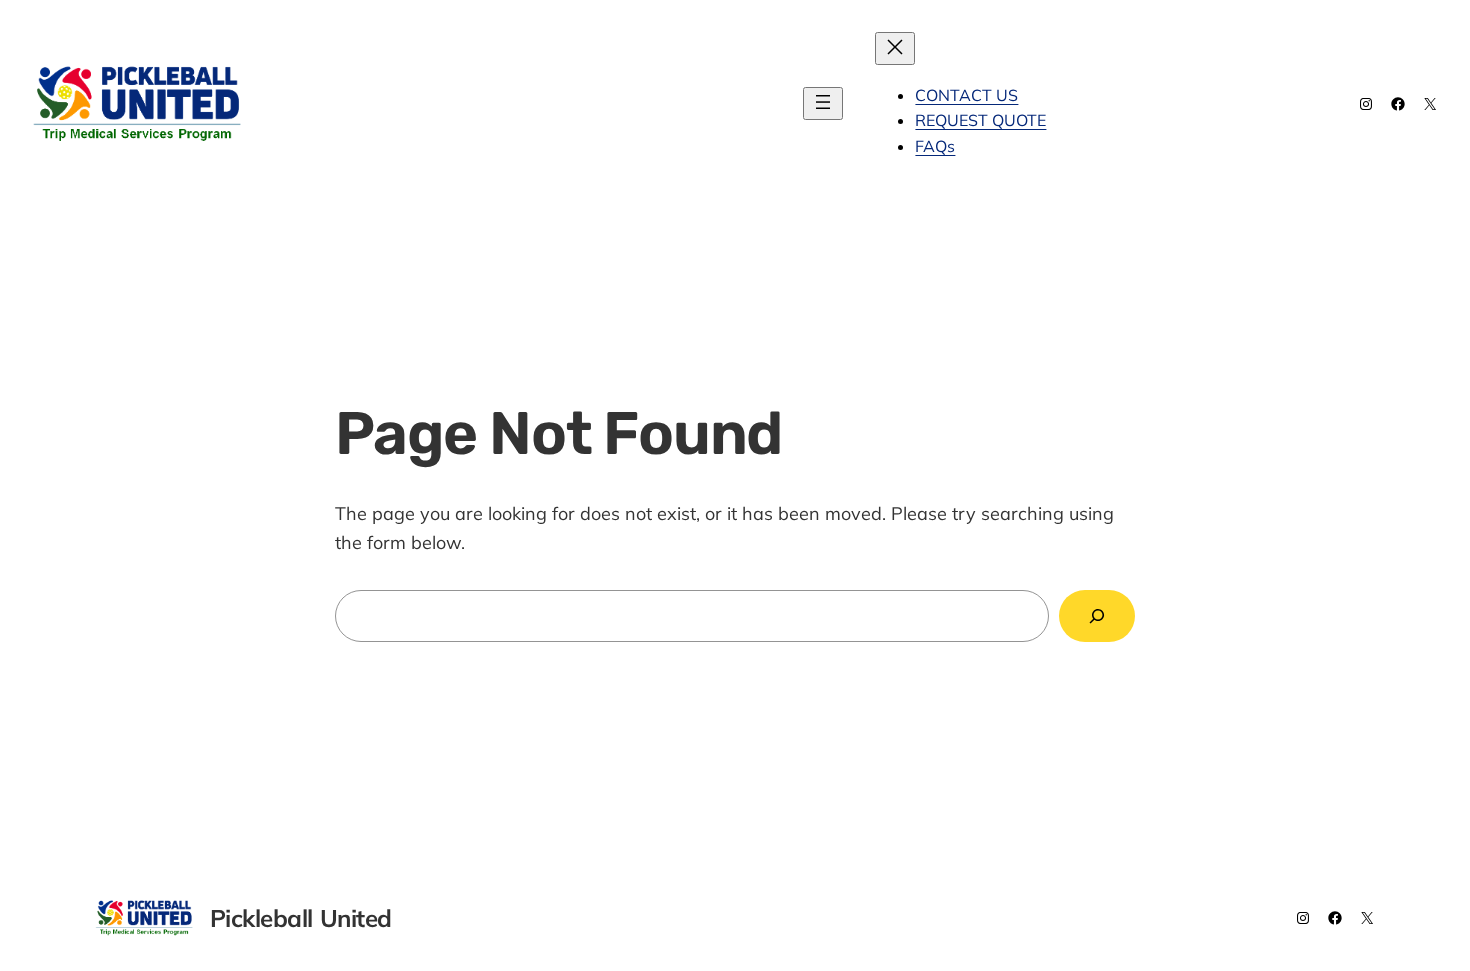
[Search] (1097, 616)
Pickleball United (376, 103)
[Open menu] (823, 103)
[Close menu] (895, 48)
